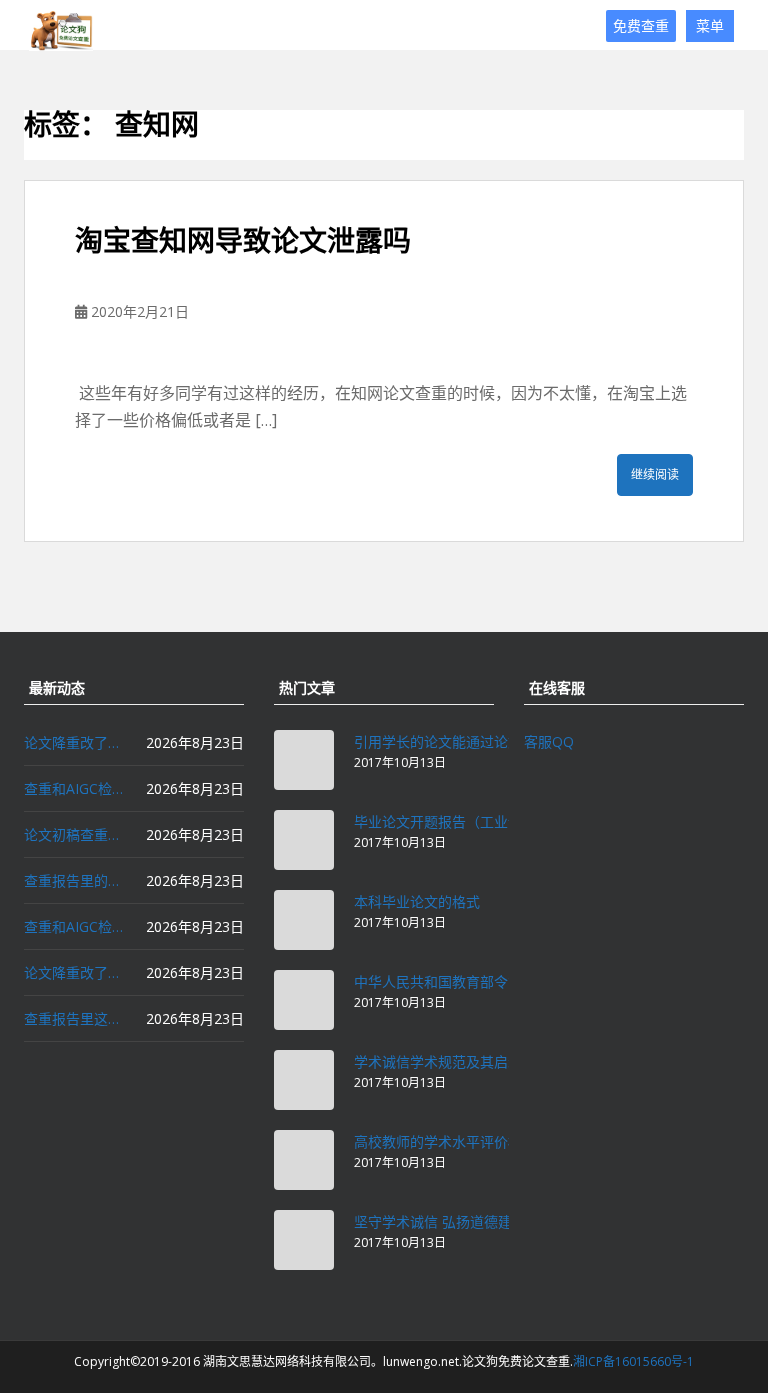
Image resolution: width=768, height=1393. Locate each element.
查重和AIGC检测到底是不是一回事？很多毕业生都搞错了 (74, 926)
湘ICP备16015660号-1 (633, 1361)
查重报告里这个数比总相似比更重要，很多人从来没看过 (74, 1018)
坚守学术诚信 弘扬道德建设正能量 (461, 1221)
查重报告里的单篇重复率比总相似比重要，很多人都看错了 (74, 880)
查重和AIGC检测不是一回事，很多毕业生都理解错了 (74, 788)
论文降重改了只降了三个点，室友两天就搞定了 (74, 972)
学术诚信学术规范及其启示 (438, 1061)
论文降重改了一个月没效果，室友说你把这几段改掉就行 (74, 742)
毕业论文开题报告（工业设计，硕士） (473, 821)
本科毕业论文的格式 (417, 901)
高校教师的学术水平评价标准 (445, 1141)
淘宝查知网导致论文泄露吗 (243, 240)
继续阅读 (655, 474)
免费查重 (641, 25)
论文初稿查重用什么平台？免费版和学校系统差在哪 (74, 834)
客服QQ (549, 741)
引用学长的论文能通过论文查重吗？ (466, 741)
